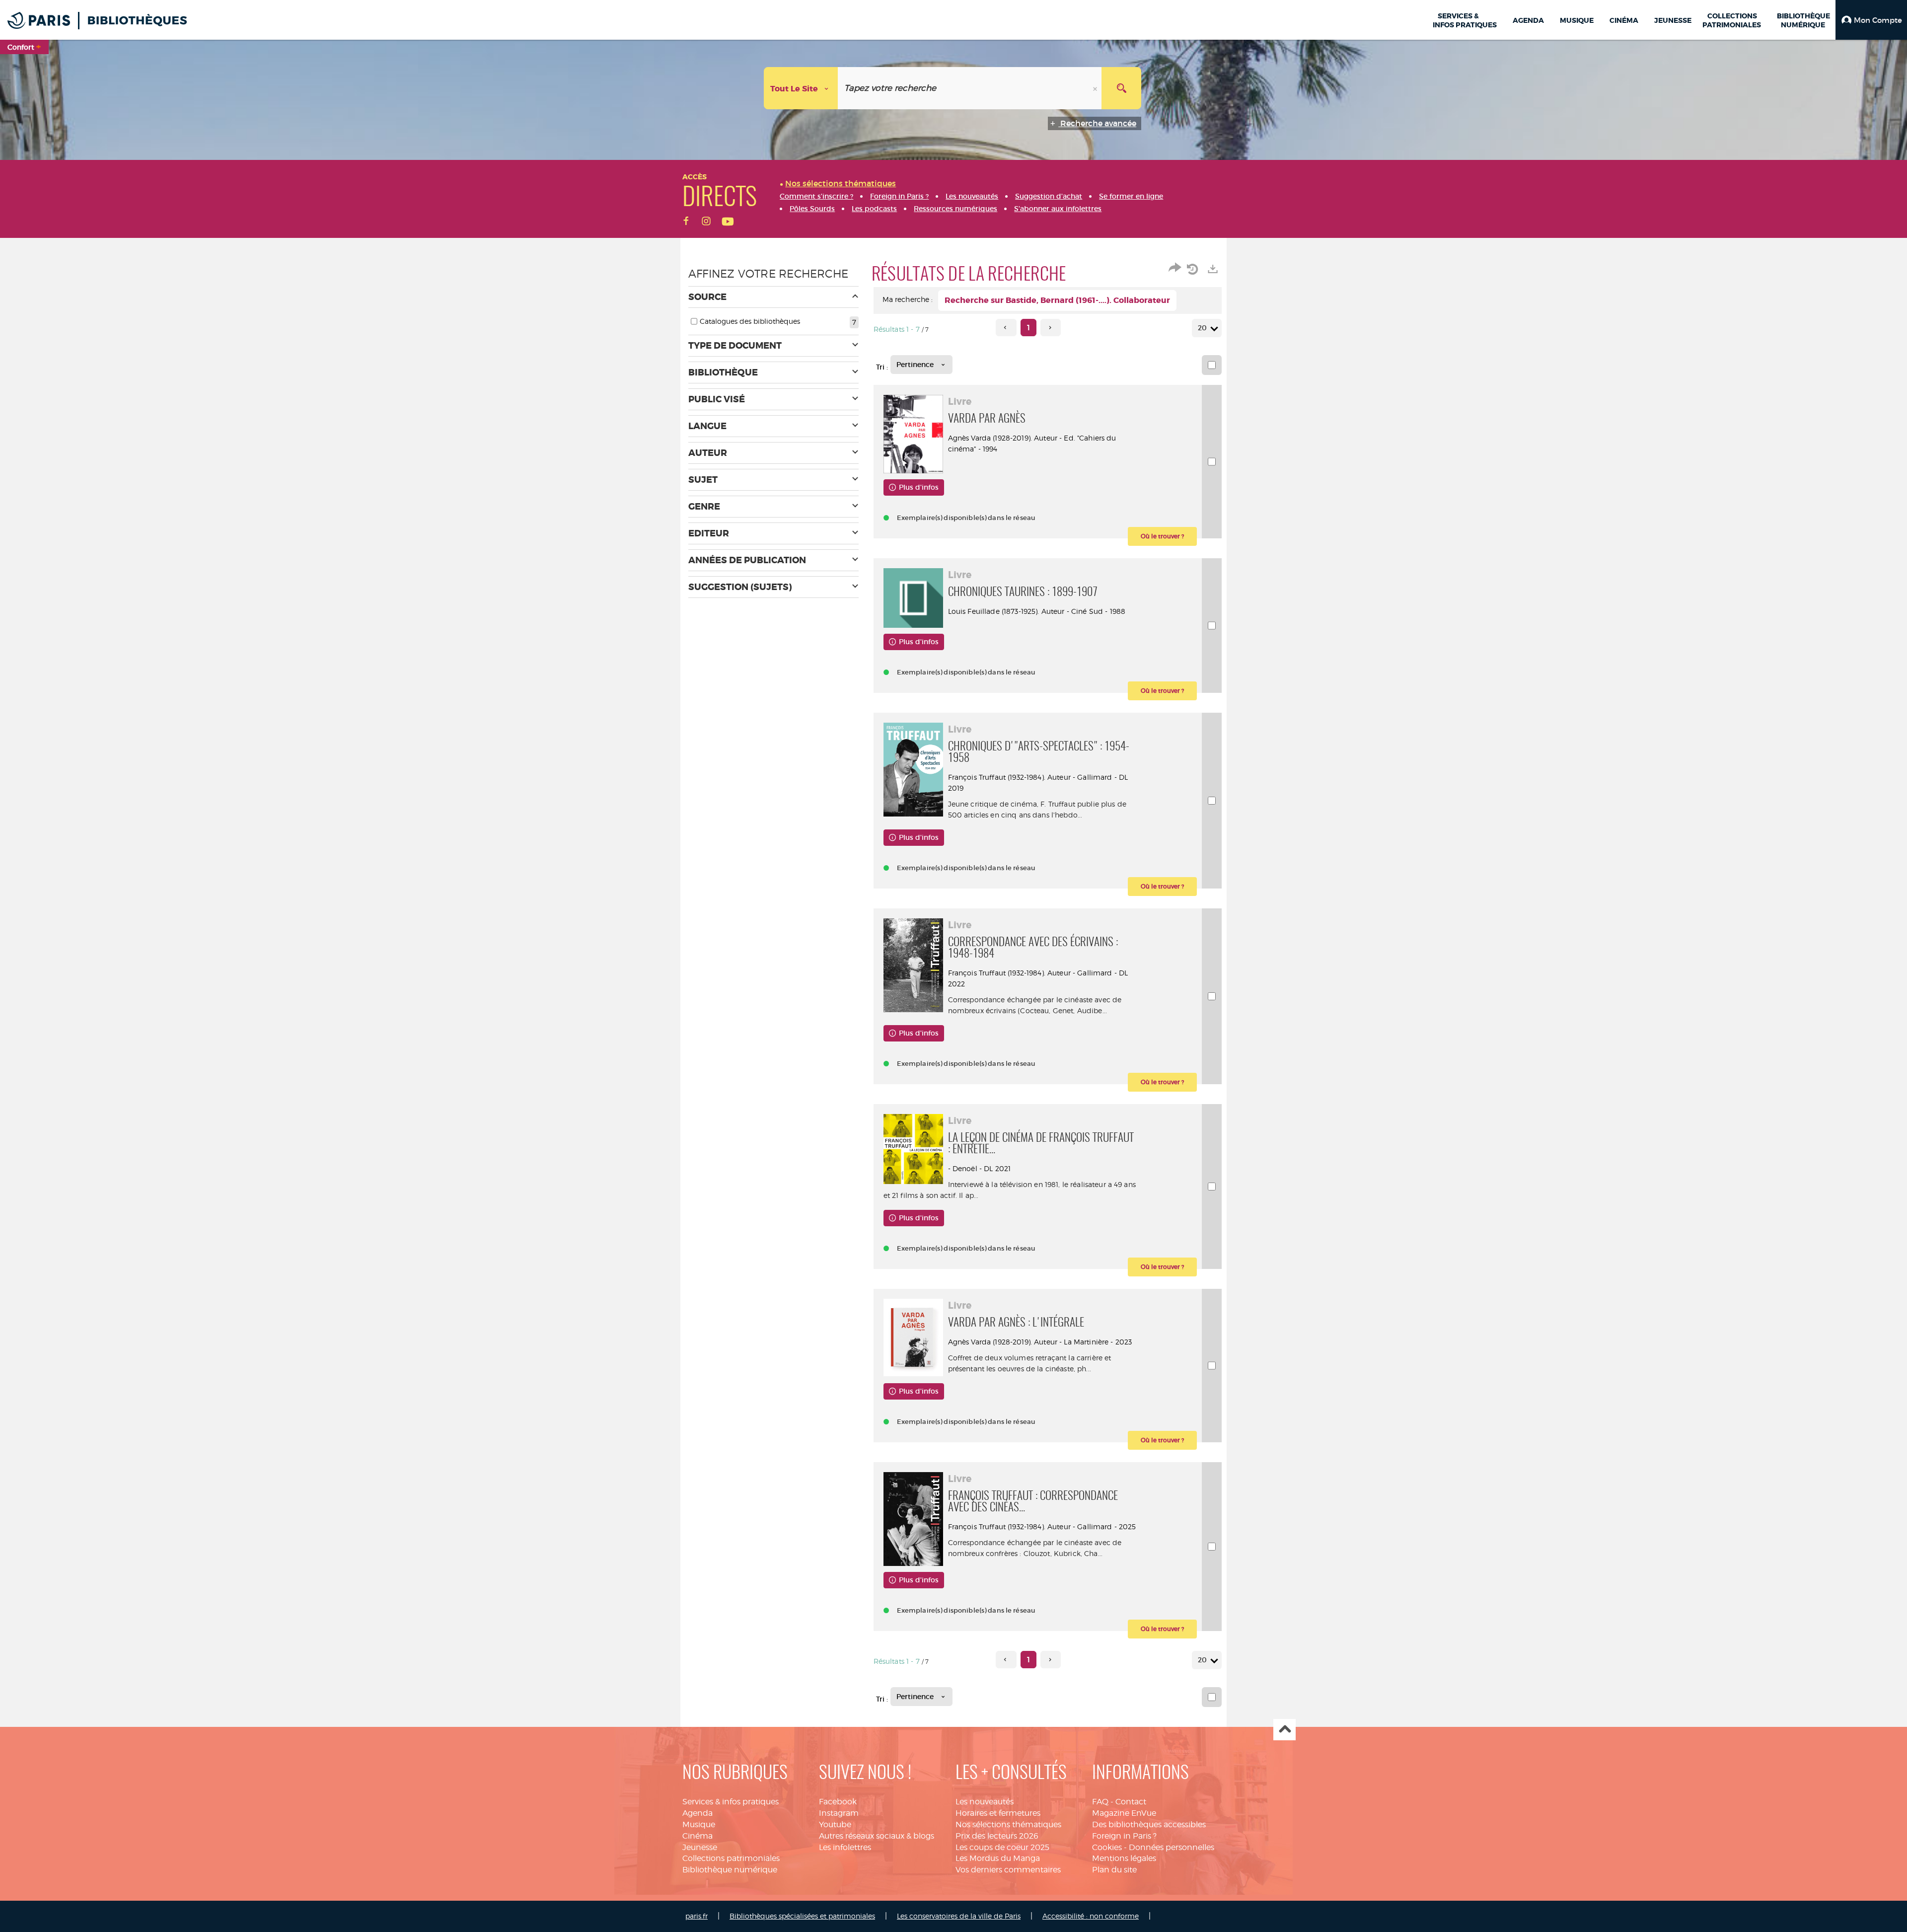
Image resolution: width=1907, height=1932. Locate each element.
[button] (1871, 20)
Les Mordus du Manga (998, 1858)
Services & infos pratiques (731, 1802)
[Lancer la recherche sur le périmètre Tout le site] (1121, 88)
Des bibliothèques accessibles (1149, 1824)
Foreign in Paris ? (1124, 1836)
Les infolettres (845, 1847)
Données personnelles (1172, 1847)
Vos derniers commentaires (1008, 1870)
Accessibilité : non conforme (1091, 1916)
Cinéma (697, 1836)
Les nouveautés (985, 1802)
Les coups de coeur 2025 (1002, 1847)
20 (1202, 328)
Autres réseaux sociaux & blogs (877, 1836)
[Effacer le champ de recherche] (1096, 88)
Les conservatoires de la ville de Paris (959, 1916)
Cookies (1107, 1847)
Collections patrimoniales (731, 1858)
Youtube (835, 1824)
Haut (1284, 1730)
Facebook (838, 1802)
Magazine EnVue (1124, 1813)
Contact (1131, 1802)
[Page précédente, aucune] (1006, 328)
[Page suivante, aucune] (1051, 328)
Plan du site (1114, 1870)
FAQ (1100, 1802)
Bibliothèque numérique (730, 1870)
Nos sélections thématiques (1008, 1824)
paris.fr (697, 1916)
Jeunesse (700, 1847)
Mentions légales (1124, 1858)
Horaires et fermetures (998, 1813)
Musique (699, 1824)
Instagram (839, 1813)
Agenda (697, 1813)
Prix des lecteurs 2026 (997, 1836)
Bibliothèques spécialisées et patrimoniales (802, 1916)
